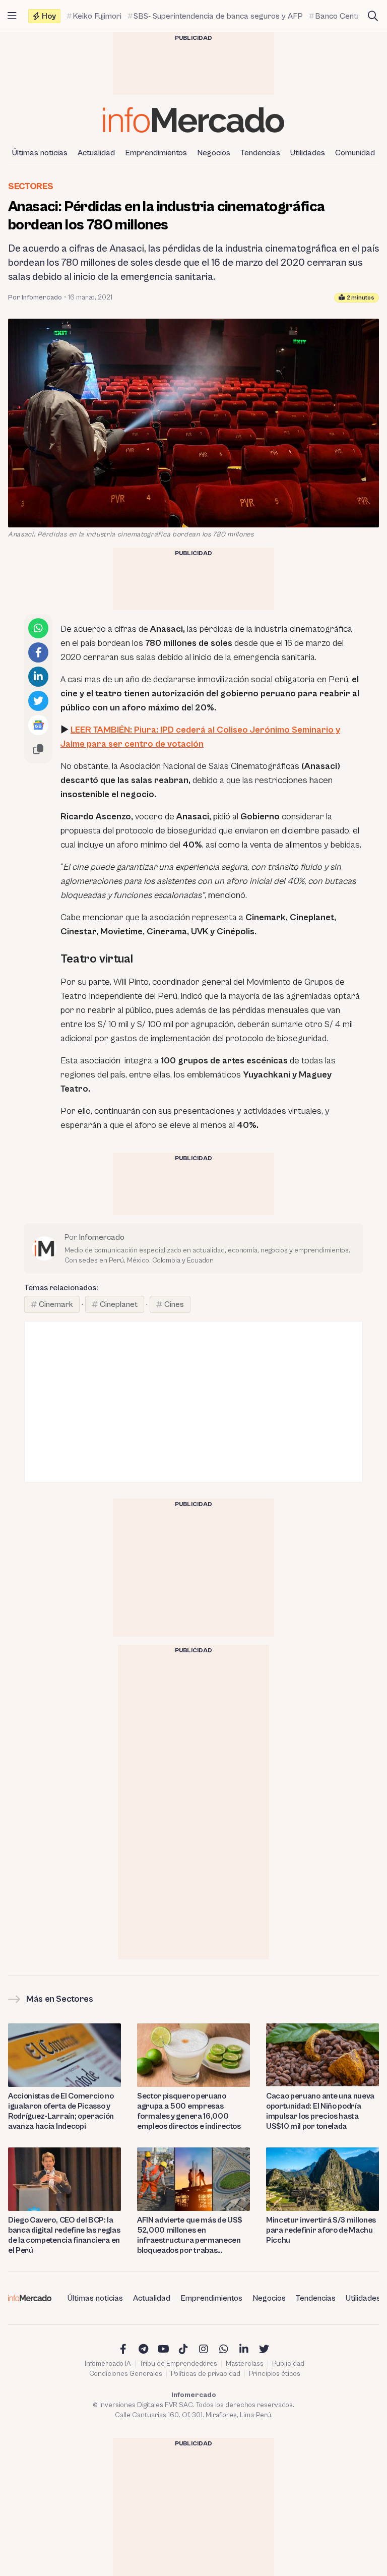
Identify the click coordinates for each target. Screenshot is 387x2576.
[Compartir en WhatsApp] (38, 628)
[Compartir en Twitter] (38, 701)
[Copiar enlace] (38, 749)
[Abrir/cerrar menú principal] (12, 16)
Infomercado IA (108, 2364)
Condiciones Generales (126, 2374)
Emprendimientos (156, 153)
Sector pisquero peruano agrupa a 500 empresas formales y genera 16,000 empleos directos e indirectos (189, 2111)
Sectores (31, 186)
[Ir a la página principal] (193, 120)
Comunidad (355, 153)
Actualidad (96, 153)
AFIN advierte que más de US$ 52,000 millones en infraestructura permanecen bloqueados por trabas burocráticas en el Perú (190, 2235)
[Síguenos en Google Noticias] (38, 725)
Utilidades (308, 153)
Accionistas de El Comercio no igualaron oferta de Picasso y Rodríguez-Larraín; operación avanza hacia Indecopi (61, 2111)
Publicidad (288, 2364)
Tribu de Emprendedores (178, 2364)
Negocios (214, 153)
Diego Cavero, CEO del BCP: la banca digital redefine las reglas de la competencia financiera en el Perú (64, 2235)
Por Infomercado (35, 297)
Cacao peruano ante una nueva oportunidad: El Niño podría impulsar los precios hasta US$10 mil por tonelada (320, 2111)
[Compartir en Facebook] (38, 652)
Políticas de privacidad (206, 2374)
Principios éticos (275, 2374)
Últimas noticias (40, 153)
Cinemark (56, 1304)
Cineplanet (119, 1304)
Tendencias (260, 153)
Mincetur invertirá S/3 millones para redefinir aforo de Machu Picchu (321, 2230)
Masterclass (245, 2364)
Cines (174, 1304)
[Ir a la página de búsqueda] (373, 16)
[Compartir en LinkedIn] (38, 677)
